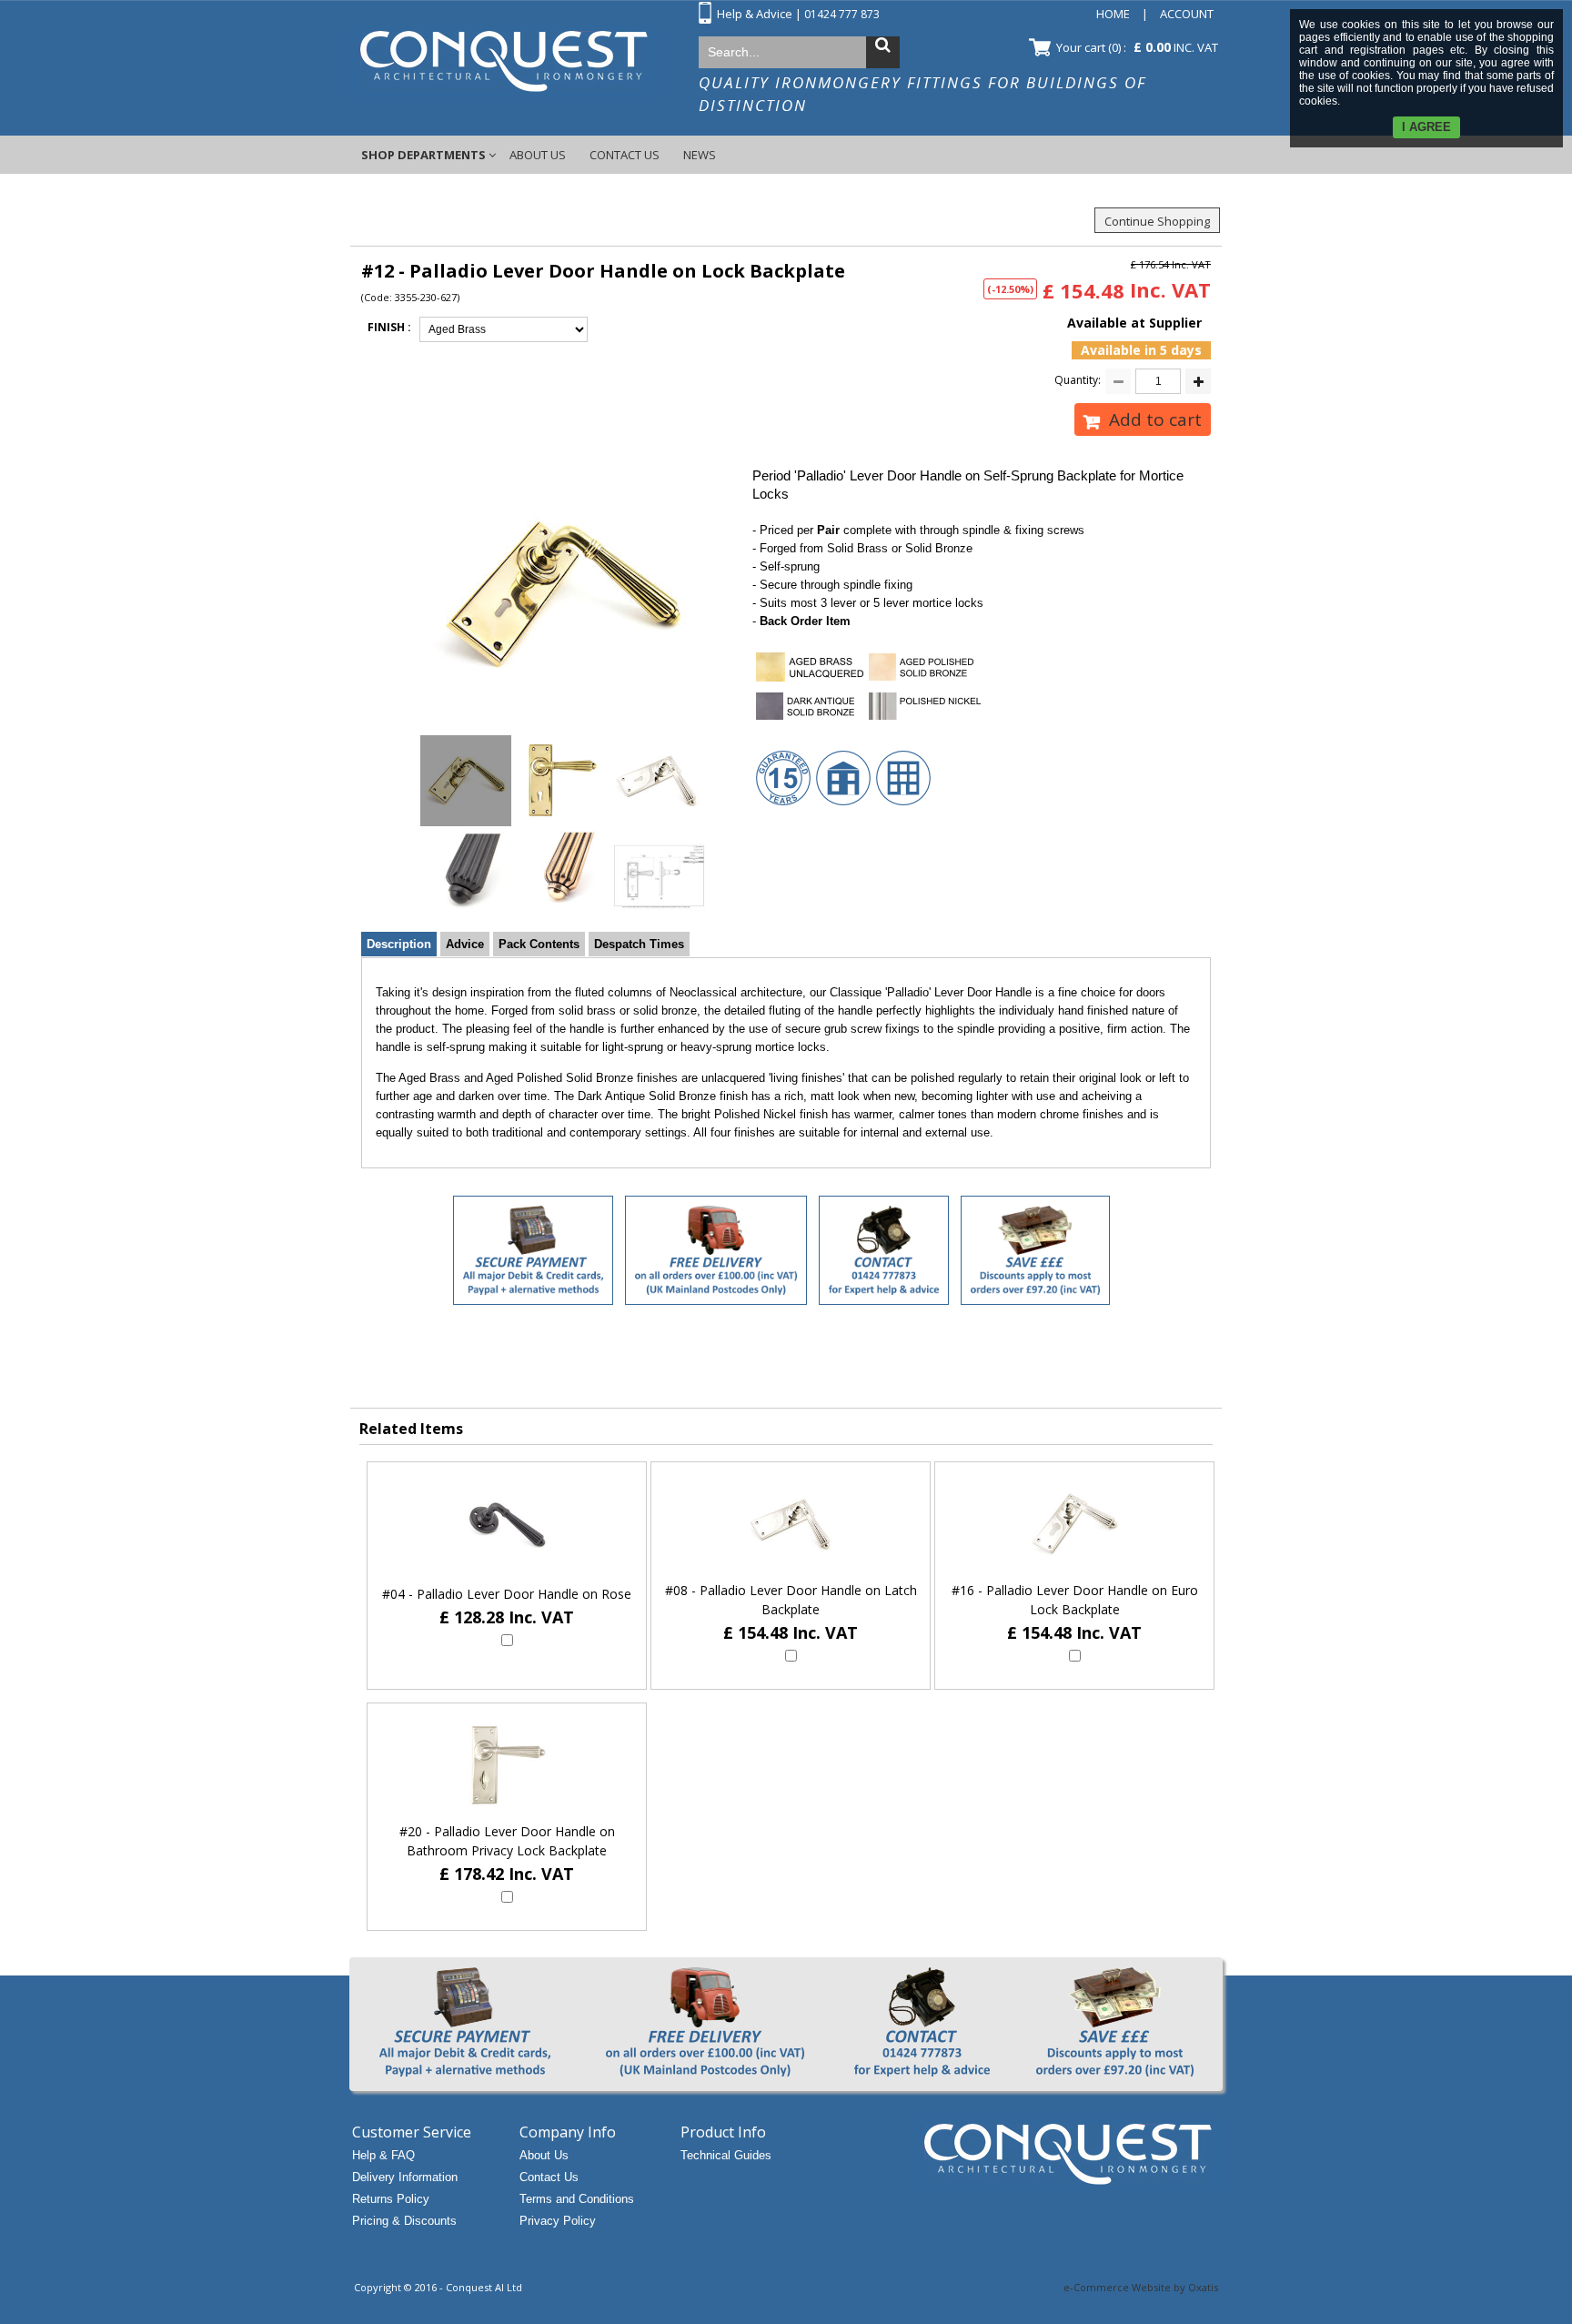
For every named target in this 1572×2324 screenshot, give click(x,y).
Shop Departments (423, 155)
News (700, 155)
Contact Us (625, 155)
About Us (538, 155)
